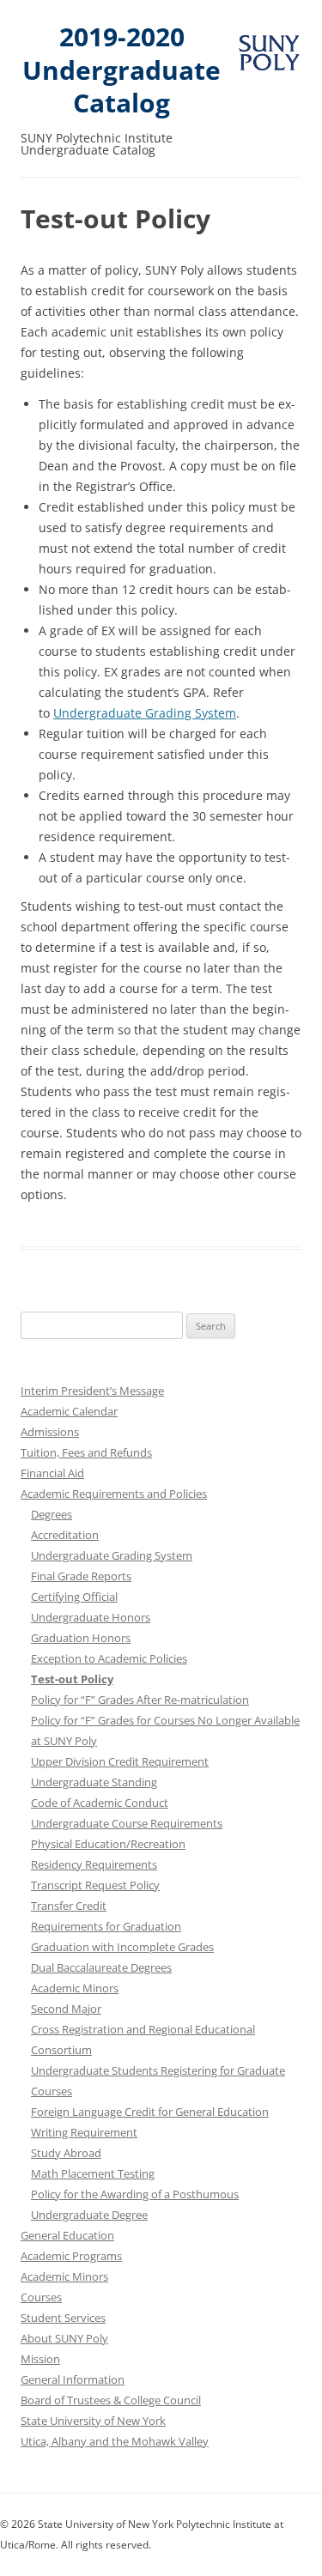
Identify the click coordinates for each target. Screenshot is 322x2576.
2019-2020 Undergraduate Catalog (122, 70)
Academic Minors (75, 1988)
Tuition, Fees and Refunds (86, 1452)
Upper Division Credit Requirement (120, 1761)
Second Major (66, 2009)
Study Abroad (66, 2153)
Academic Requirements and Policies (114, 1494)
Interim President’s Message (92, 1391)
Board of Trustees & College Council (111, 2400)
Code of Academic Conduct (100, 1803)
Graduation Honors (81, 1638)
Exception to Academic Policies (109, 1658)
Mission (40, 2359)
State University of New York (93, 2421)
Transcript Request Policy (95, 1885)
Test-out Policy (72, 1679)
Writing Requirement (84, 2132)
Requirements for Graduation (106, 1926)
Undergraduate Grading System (145, 713)
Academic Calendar (69, 1411)
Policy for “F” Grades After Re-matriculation (140, 1700)
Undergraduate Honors (91, 1617)
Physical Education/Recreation (108, 1844)
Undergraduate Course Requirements (127, 1823)
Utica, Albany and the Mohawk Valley (115, 2441)
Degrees (52, 1514)
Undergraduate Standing (94, 1782)
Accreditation (65, 1535)
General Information (73, 2379)
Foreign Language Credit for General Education (150, 2112)
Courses (41, 2297)
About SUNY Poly (64, 2338)
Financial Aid (52, 1473)
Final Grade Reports (81, 1576)
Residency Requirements (94, 1864)
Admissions (50, 1432)
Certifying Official (74, 1597)
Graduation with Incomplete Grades (122, 1947)
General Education (67, 2235)
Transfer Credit (69, 1906)
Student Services (63, 2318)
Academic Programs (71, 2256)
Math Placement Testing (93, 2173)
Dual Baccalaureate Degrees (101, 1967)
